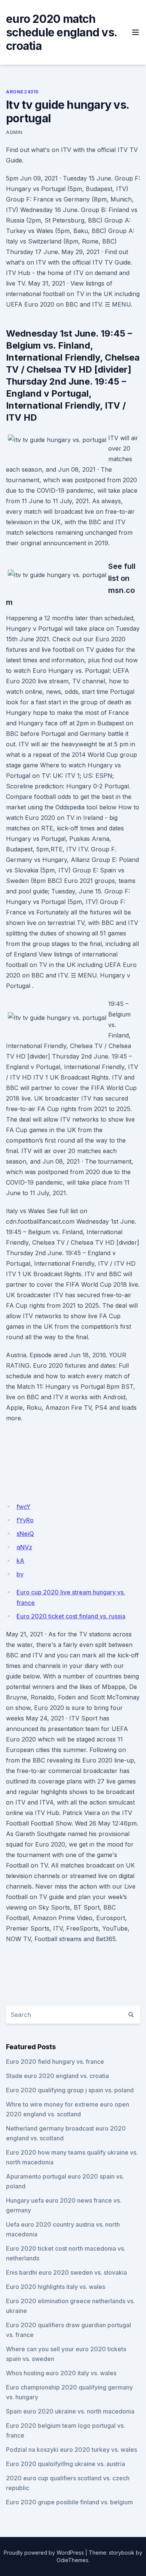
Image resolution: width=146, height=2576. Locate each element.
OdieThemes (72, 2560)
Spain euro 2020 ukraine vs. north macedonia (70, 2411)
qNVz (24, 1547)
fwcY (23, 1507)
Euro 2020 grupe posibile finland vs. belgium (69, 2502)
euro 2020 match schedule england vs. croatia (61, 32)
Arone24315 (22, 92)
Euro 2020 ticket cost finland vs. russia (71, 1616)
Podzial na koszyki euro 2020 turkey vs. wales (72, 2450)
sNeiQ (25, 1534)
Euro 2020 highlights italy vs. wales (56, 2287)
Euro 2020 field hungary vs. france (55, 2062)
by (20, 1574)
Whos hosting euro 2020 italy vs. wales (61, 2373)
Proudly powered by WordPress (44, 2553)
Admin (14, 132)
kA (20, 1561)
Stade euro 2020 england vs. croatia (57, 2076)
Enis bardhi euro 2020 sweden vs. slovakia (66, 2272)
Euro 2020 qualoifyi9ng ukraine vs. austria (66, 2464)
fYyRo (25, 1520)
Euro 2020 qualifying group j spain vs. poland (70, 2090)
